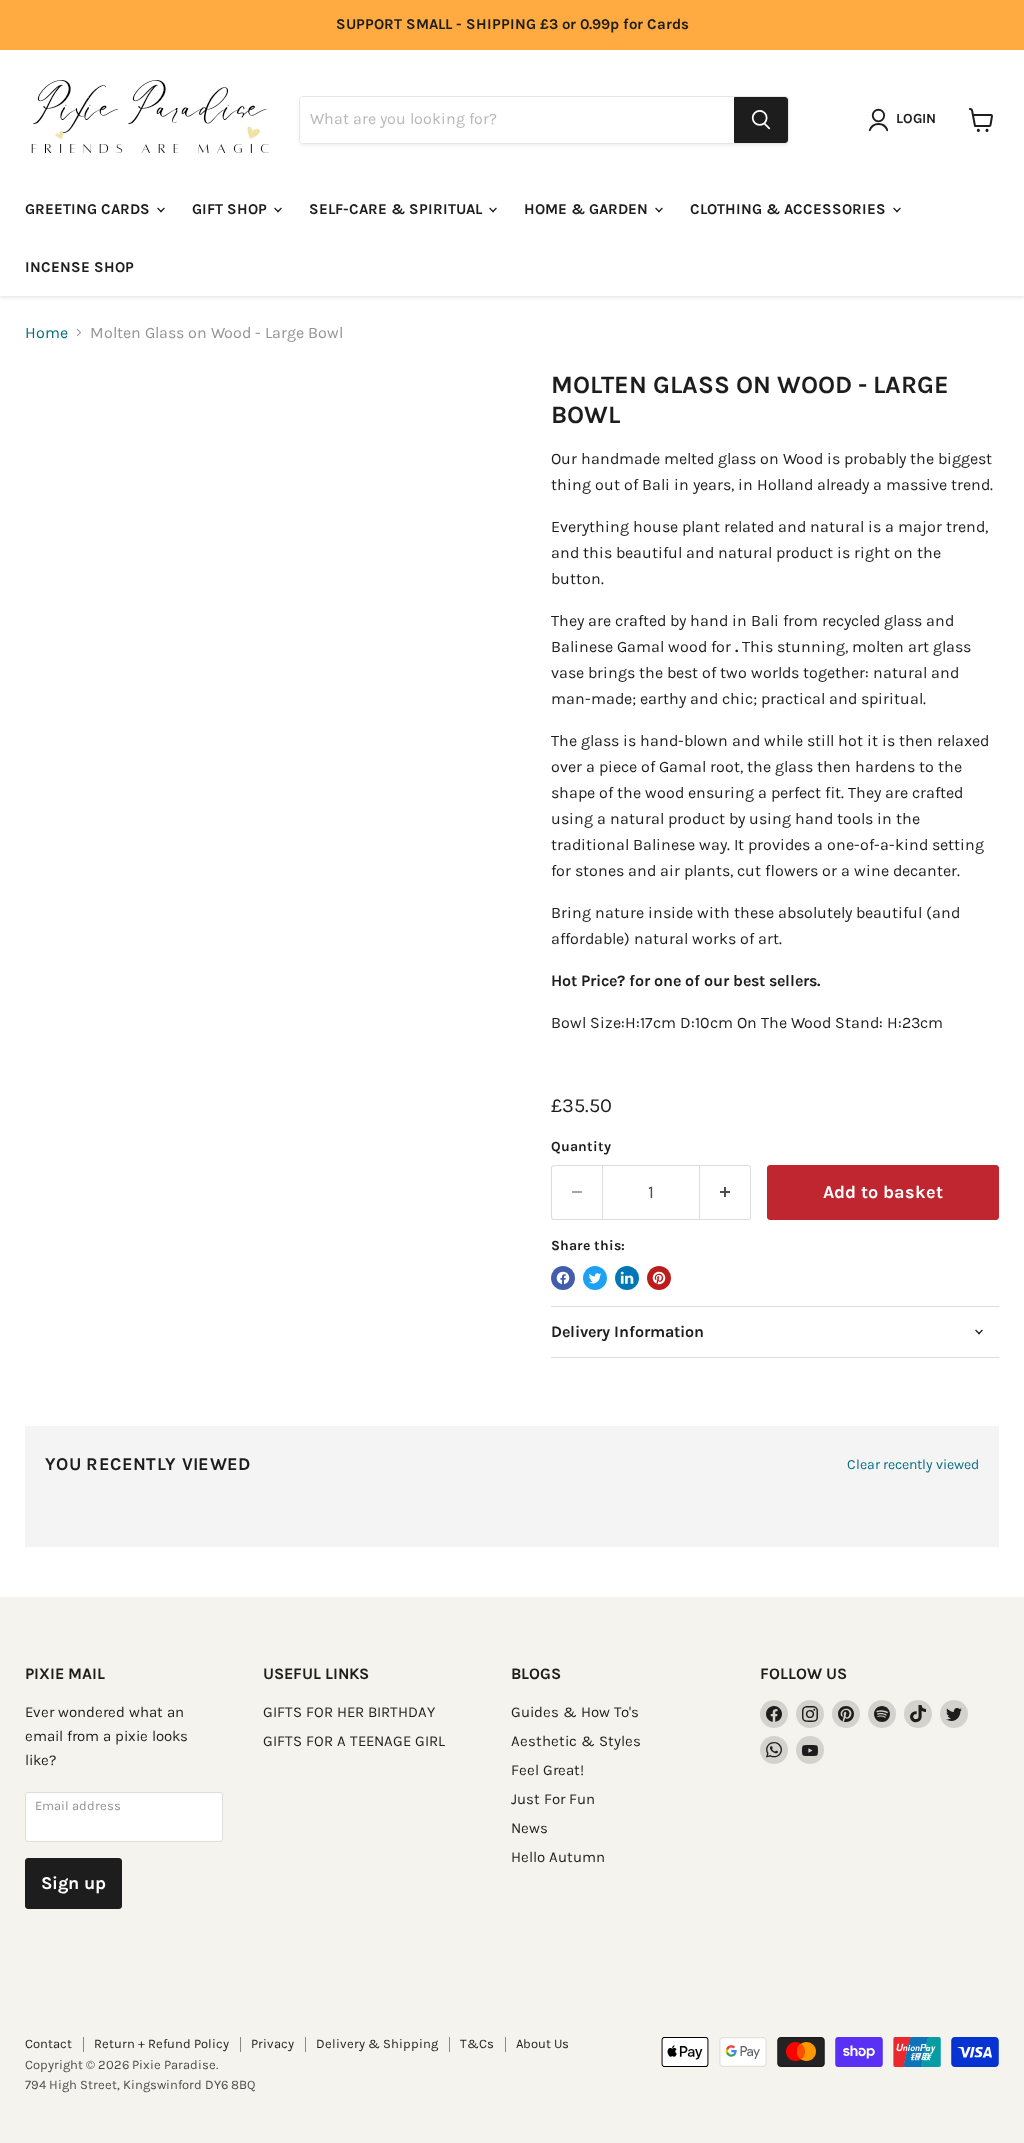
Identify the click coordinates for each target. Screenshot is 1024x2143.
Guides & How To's (575, 1712)
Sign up (73, 1883)
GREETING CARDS (89, 209)
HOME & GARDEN (588, 209)
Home (46, 333)
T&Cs (477, 2043)
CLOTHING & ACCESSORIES (790, 209)
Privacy (272, 2043)
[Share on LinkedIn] (627, 1278)
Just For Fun (553, 1799)
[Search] (761, 120)
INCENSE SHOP (79, 267)
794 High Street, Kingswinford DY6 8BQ (140, 2084)
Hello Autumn (558, 1857)
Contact (48, 2043)
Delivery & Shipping (377, 2043)
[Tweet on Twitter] (595, 1278)
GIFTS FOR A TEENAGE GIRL (354, 1741)
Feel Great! (547, 1770)
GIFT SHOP (231, 209)
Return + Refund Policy (161, 2043)
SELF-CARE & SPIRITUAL (397, 209)
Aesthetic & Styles (576, 1741)
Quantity (581, 1147)
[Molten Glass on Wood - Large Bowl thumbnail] (54, 420)
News (529, 1828)
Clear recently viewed (913, 1465)
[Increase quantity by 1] (725, 1192)
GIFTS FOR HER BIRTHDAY (349, 1712)
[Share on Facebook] (563, 1278)
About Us (542, 2043)
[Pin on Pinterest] (659, 1278)
